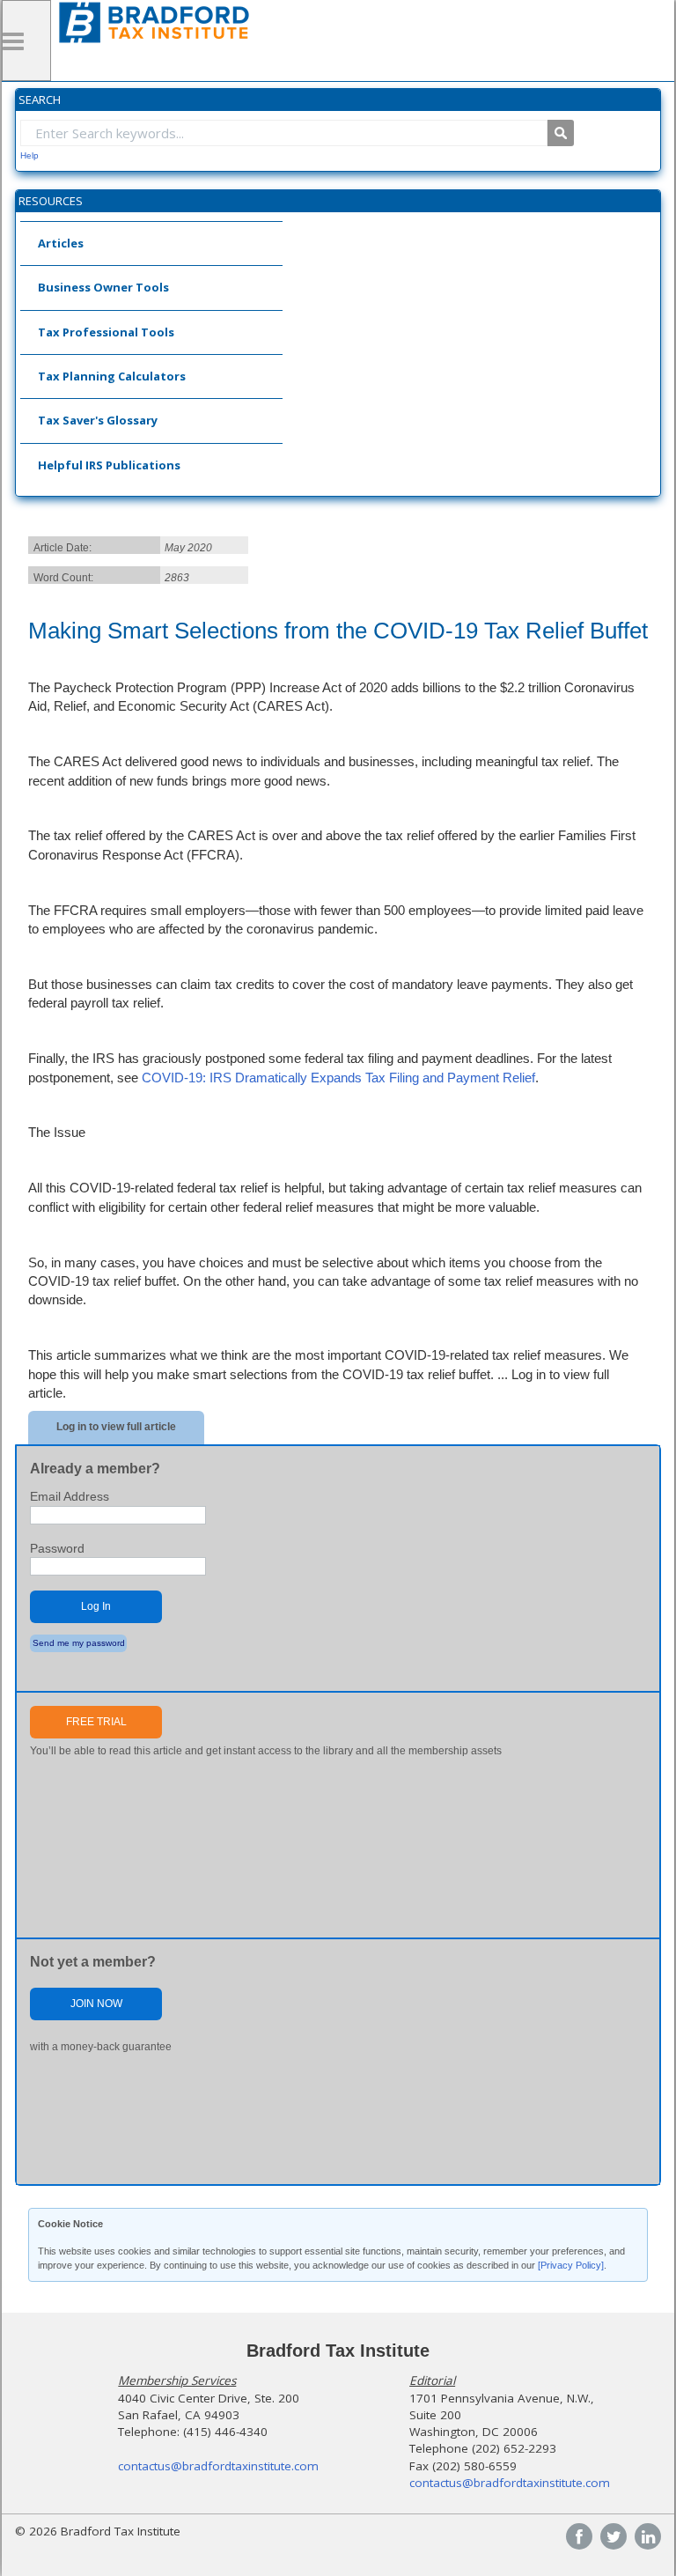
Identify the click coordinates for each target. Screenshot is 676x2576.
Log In (96, 1606)
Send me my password (79, 1643)
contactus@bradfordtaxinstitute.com (218, 2466)
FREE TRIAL (96, 1722)
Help (29, 155)
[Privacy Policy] (571, 2265)
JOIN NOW (96, 2004)
